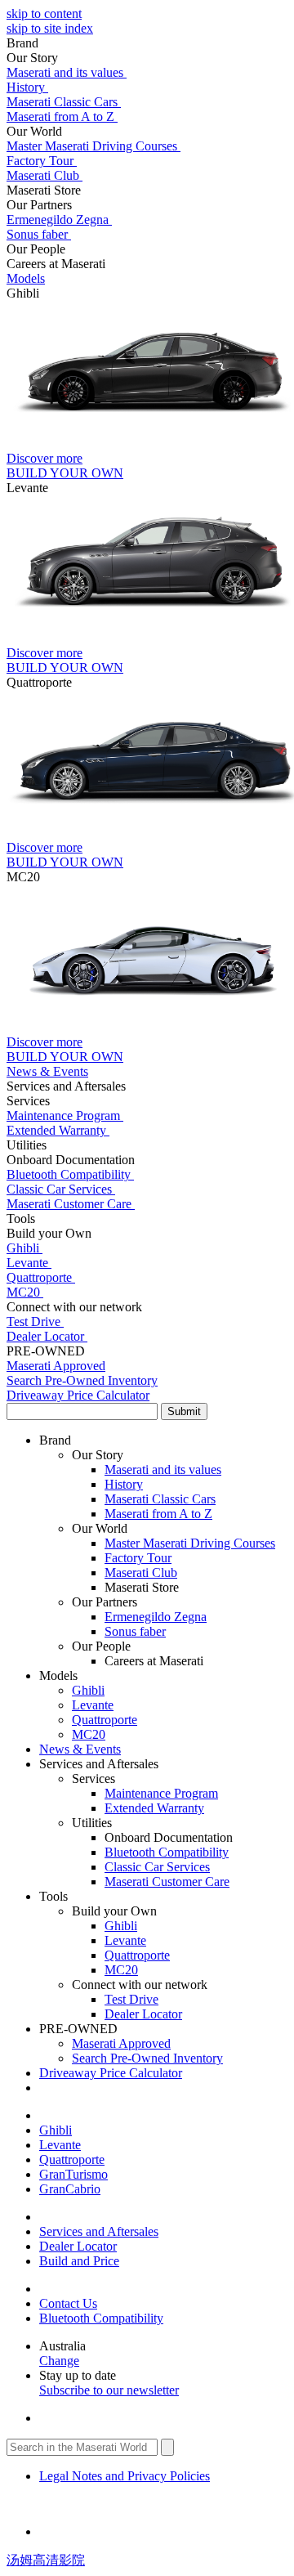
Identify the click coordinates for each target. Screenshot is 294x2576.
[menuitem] (147, 154)
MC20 (25, 1292)
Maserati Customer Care (71, 1204)
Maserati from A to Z (62, 116)
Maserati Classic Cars (64, 102)
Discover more (45, 458)
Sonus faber (39, 234)
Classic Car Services (61, 1189)
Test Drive (35, 1322)
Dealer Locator (47, 1336)
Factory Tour (42, 161)
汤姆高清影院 (46, 2560)
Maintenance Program (65, 1116)
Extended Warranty (58, 1130)
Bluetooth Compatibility (70, 1174)
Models (26, 278)
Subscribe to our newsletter (109, 2390)
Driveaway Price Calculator (111, 2073)
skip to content (44, 13)
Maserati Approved (121, 2043)
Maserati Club (45, 175)
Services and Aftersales (99, 2231)
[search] (147, 1411)
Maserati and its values (67, 72)
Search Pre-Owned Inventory (147, 2058)
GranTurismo (73, 2174)
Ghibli (24, 1248)
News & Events (80, 1749)
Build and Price (79, 2261)
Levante (29, 1263)
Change (59, 2361)
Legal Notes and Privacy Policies (125, 2476)
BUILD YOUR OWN (65, 473)
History (27, 87)
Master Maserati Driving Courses (94, 146)
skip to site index (50, 28)
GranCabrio (70, 2189)
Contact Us (68, 2303)
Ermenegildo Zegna (59, 220)
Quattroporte (41, 1277)
